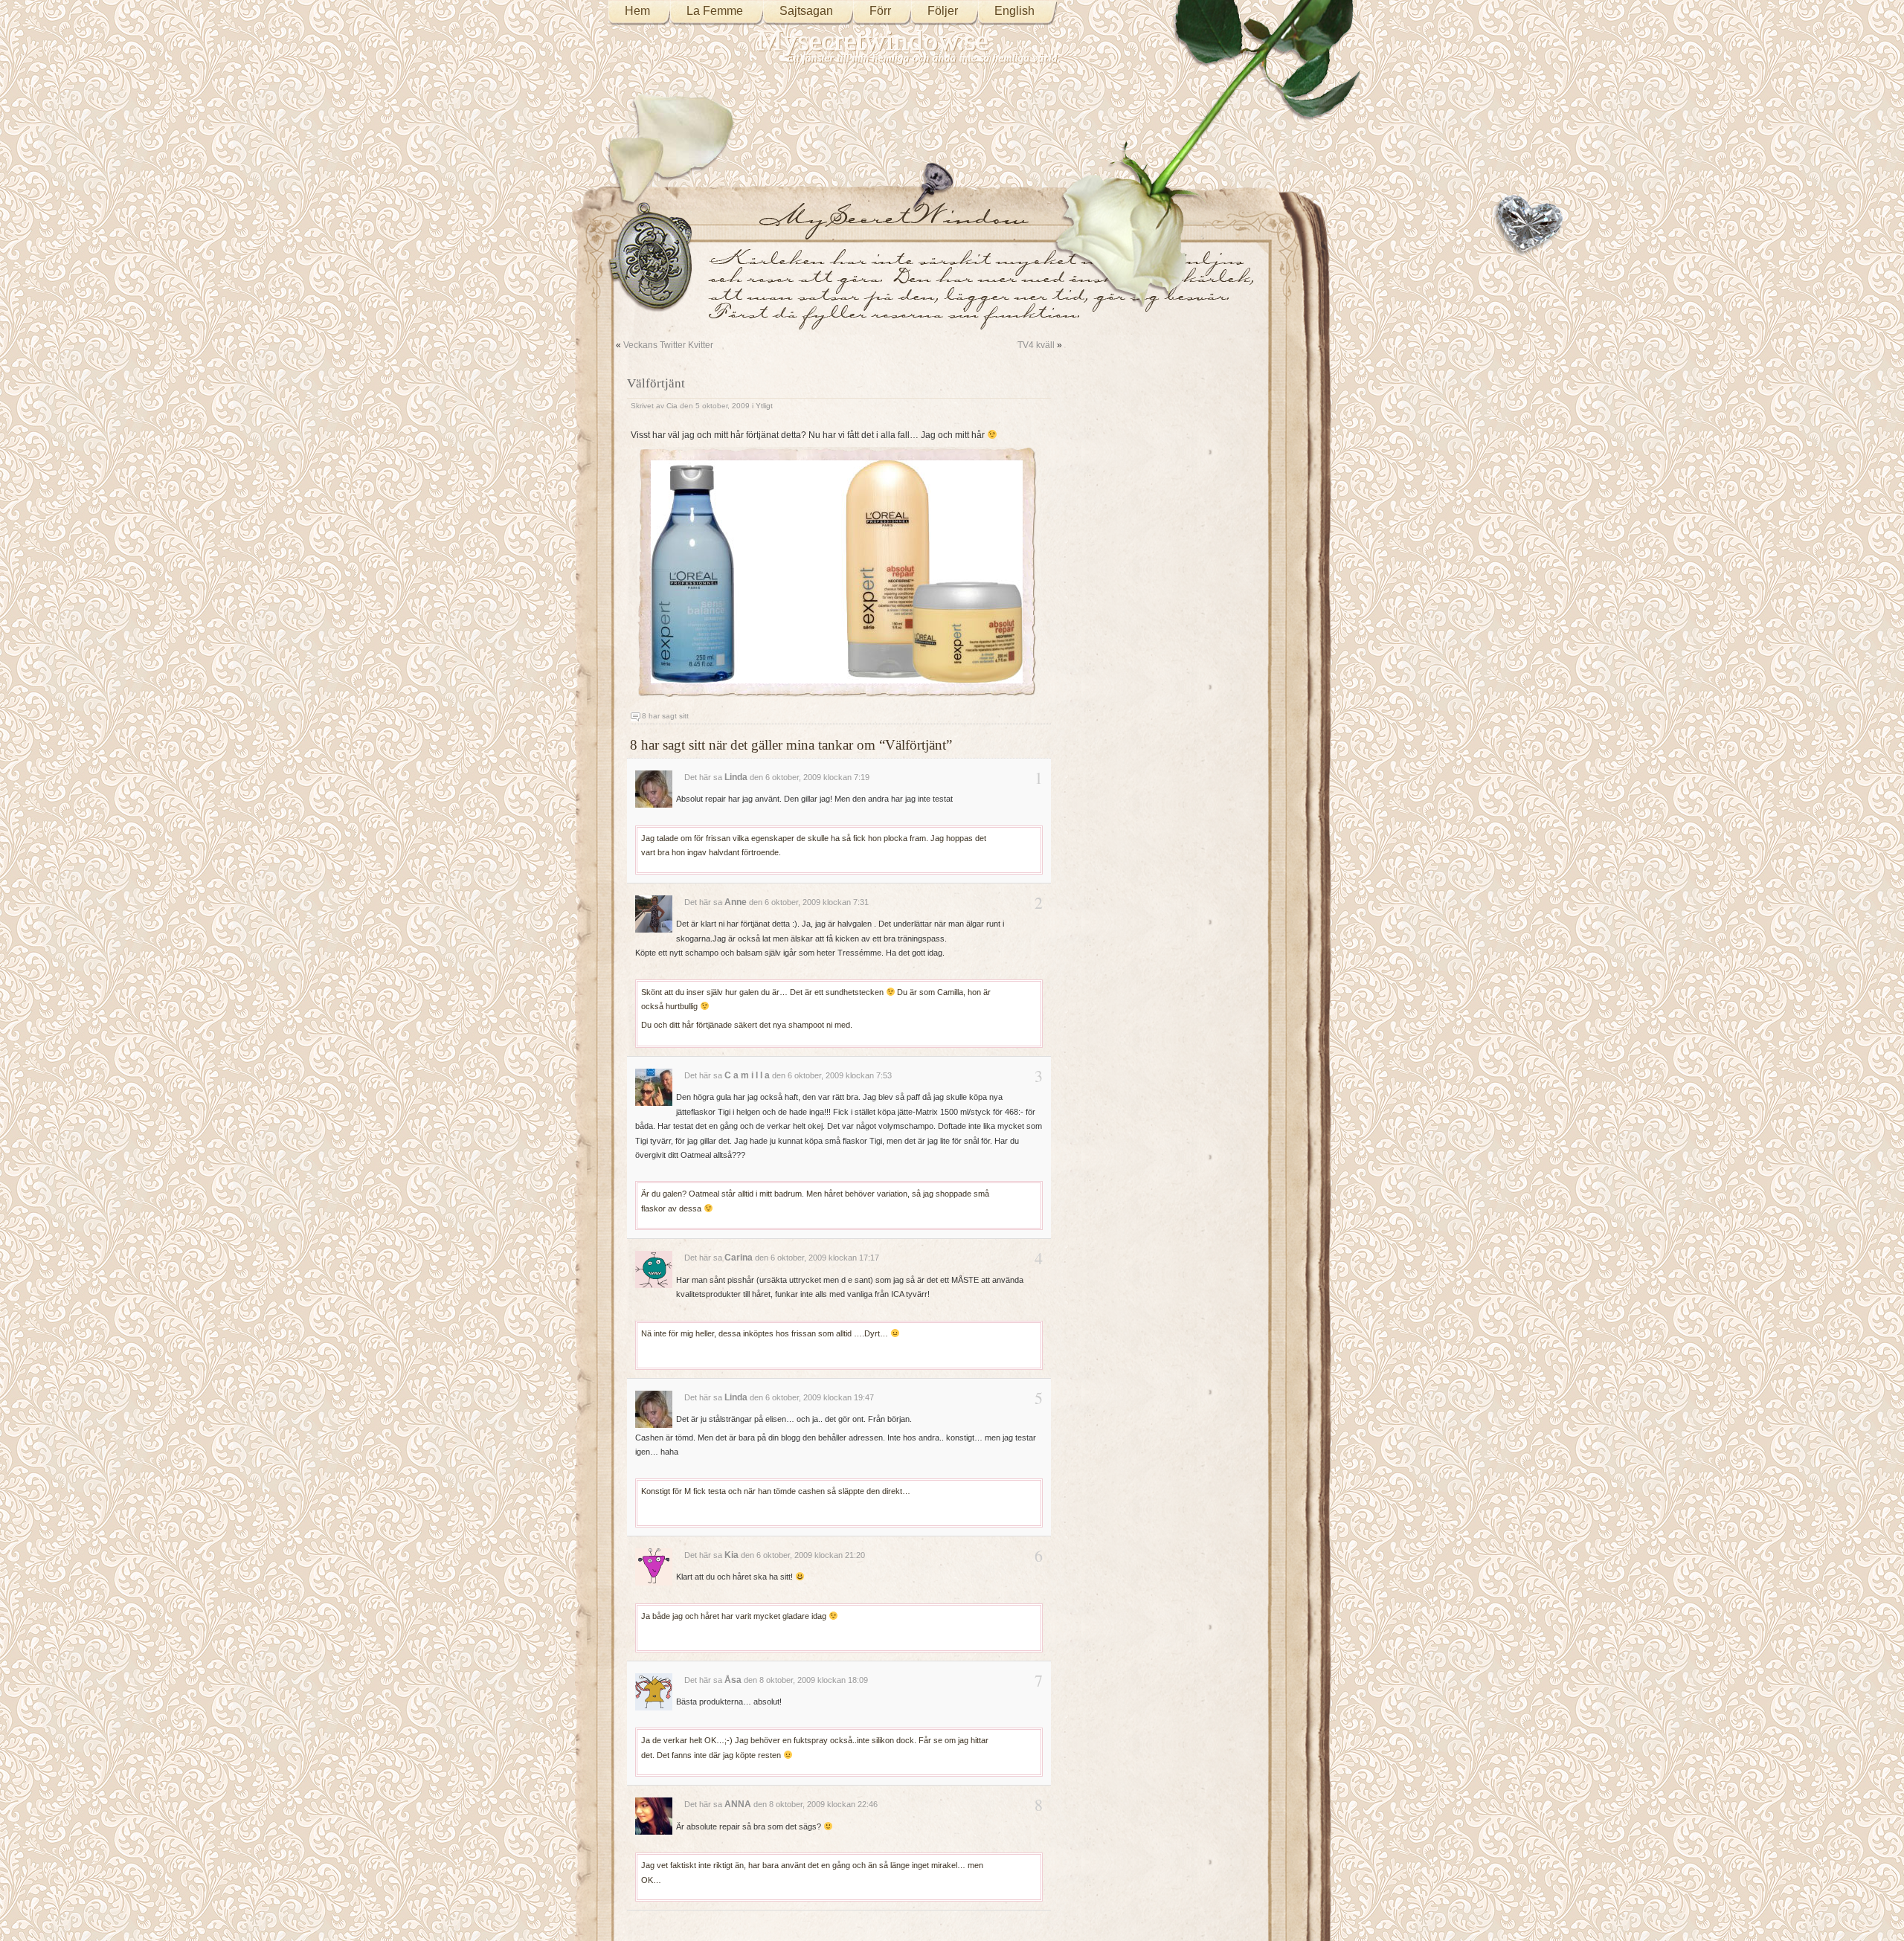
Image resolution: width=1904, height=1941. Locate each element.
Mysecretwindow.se (873, 41)
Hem (637, 11)
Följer (943, 11)
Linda (736, 777)
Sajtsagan (806, 11)
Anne (736, 902)
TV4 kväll (1036, 345)
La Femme (715, 11)
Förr (880, 11)
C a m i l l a (747, 1075)
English (1014, 11)
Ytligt (764, 406)
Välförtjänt (656, 383)
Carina (739, 1258)
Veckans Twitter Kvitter (668, 345)
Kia (731, 1555)
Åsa (733, 1680)
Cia (672, 406)
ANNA (738, 1804)
